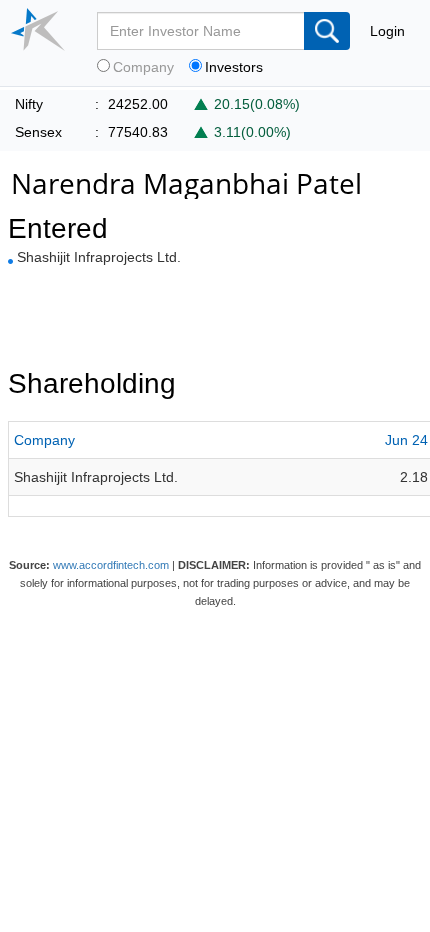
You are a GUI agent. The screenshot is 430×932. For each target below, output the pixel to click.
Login (387, 31)
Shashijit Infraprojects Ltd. (99, 257)
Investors (234, 67)
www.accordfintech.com (111, 565)
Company (143, 67)
